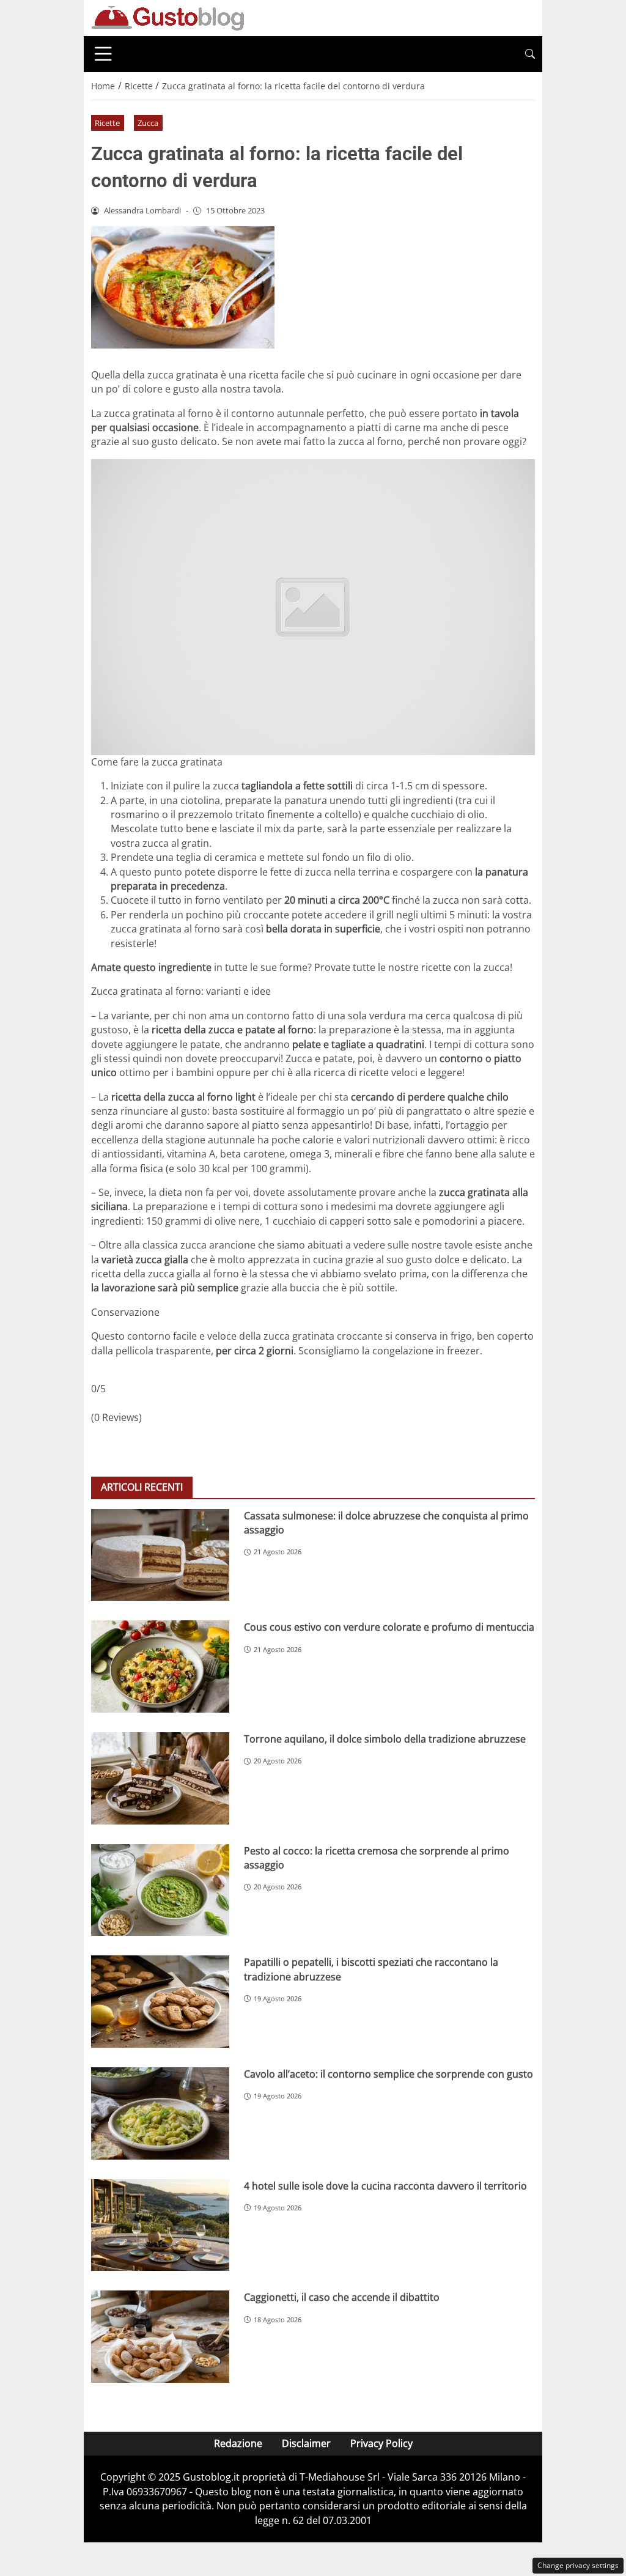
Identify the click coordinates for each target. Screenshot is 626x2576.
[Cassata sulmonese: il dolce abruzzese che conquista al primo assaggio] (160, 1555)
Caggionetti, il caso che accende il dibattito (342, 2297)
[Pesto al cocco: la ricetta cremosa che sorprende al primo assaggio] (160, 1890)
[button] (530, 54)
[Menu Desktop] (103, 54)
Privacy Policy (381, 2443)
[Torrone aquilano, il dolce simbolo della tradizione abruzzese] (160, 1778)
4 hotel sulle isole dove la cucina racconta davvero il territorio (385, 2186)
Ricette (107, 123)
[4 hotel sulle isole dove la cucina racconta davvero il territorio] (160, 2225)
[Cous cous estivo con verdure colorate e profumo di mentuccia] (160, 1666)
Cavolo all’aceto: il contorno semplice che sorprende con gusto (388, 2074)
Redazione (238, 2443)
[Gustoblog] (168, 17)
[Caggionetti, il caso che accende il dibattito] (160, 2337)
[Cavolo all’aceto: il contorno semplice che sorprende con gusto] (160, 2113)
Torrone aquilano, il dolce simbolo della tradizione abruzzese (385, 1739)
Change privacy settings (578, 2565)
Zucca (148, 123)
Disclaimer (306, 2443)
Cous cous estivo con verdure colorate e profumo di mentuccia (389, 1627)
